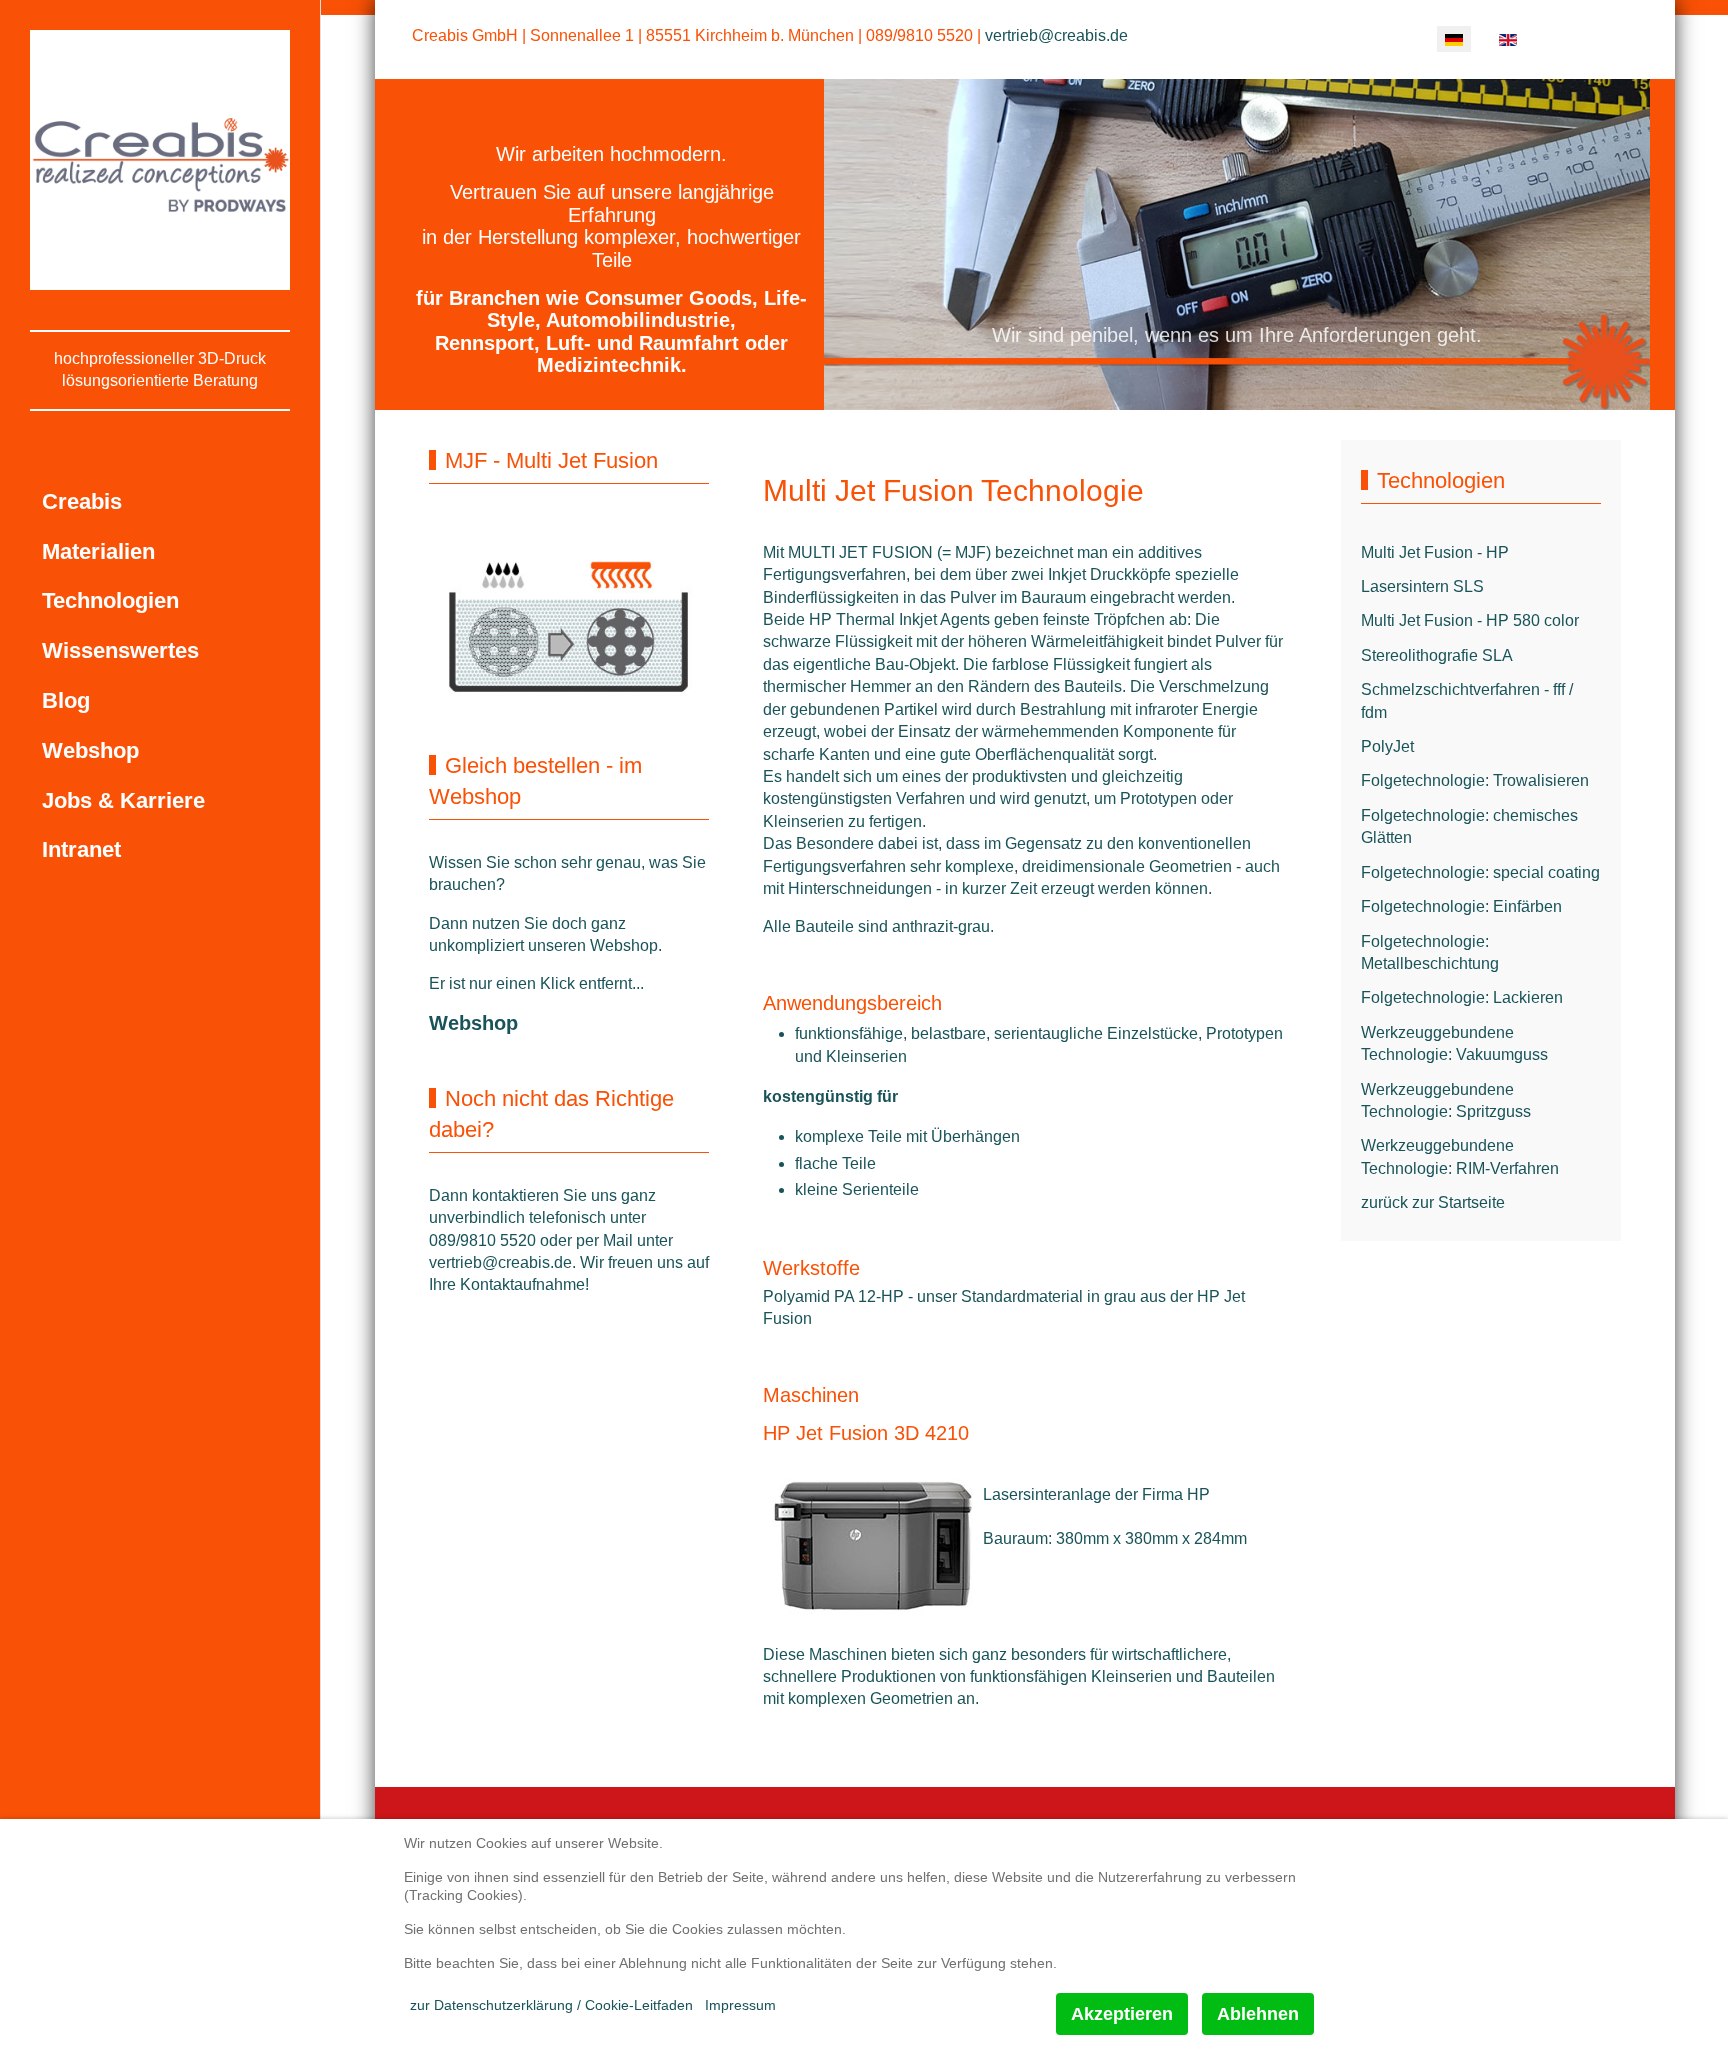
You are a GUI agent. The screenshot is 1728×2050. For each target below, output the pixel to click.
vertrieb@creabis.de (1056, 35)
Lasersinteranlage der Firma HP (1096, 1494)
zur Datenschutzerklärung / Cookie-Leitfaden (551, 2005)
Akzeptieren (1122, 2014)
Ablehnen (1258, 2014)
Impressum (740, 2005)
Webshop (473, 1023)
